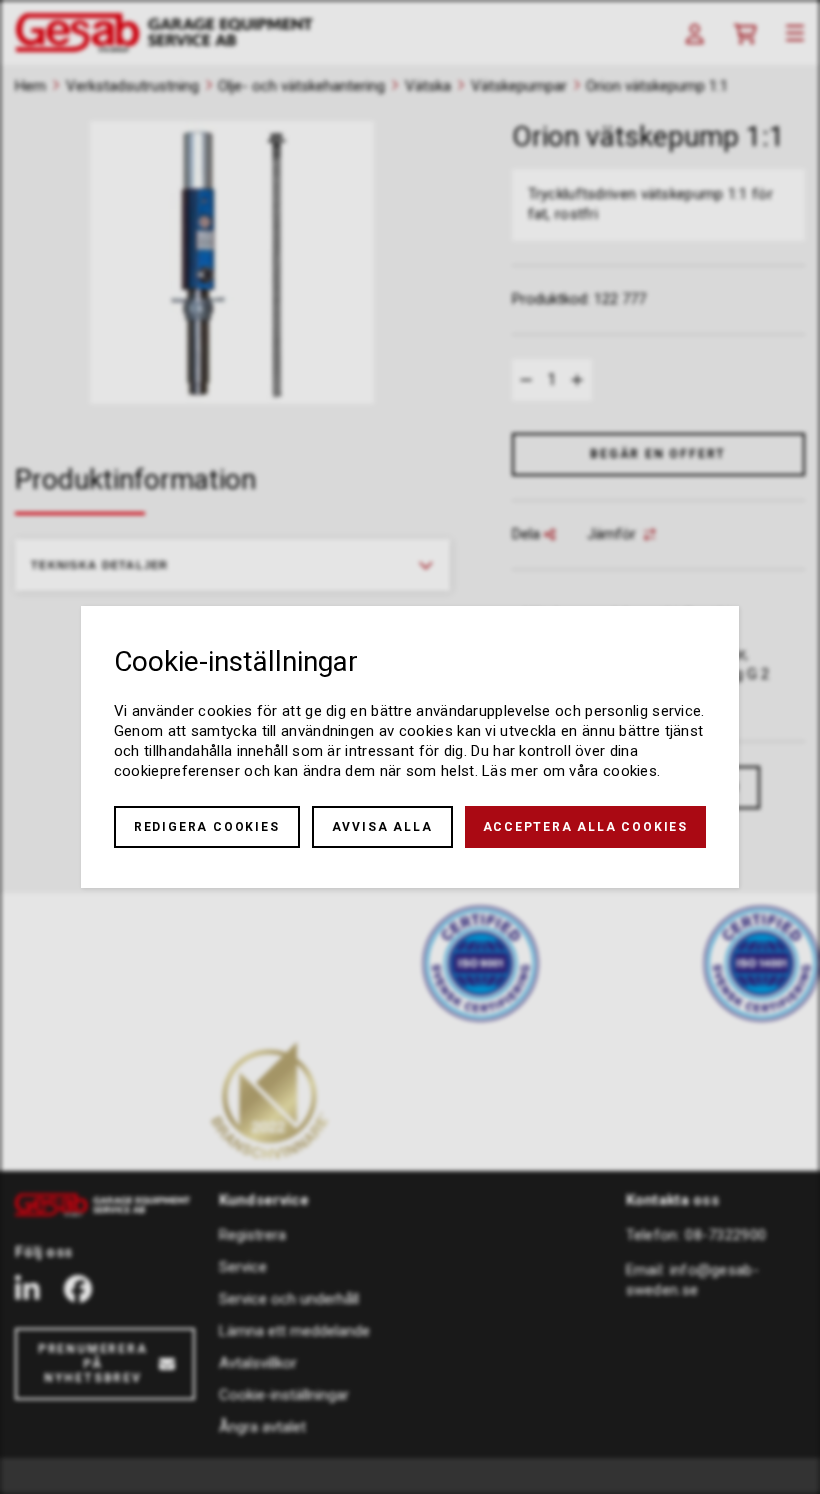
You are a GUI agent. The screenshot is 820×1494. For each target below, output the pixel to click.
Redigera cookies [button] (207, 827)
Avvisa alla (382, 827)
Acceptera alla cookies (586, 827)
